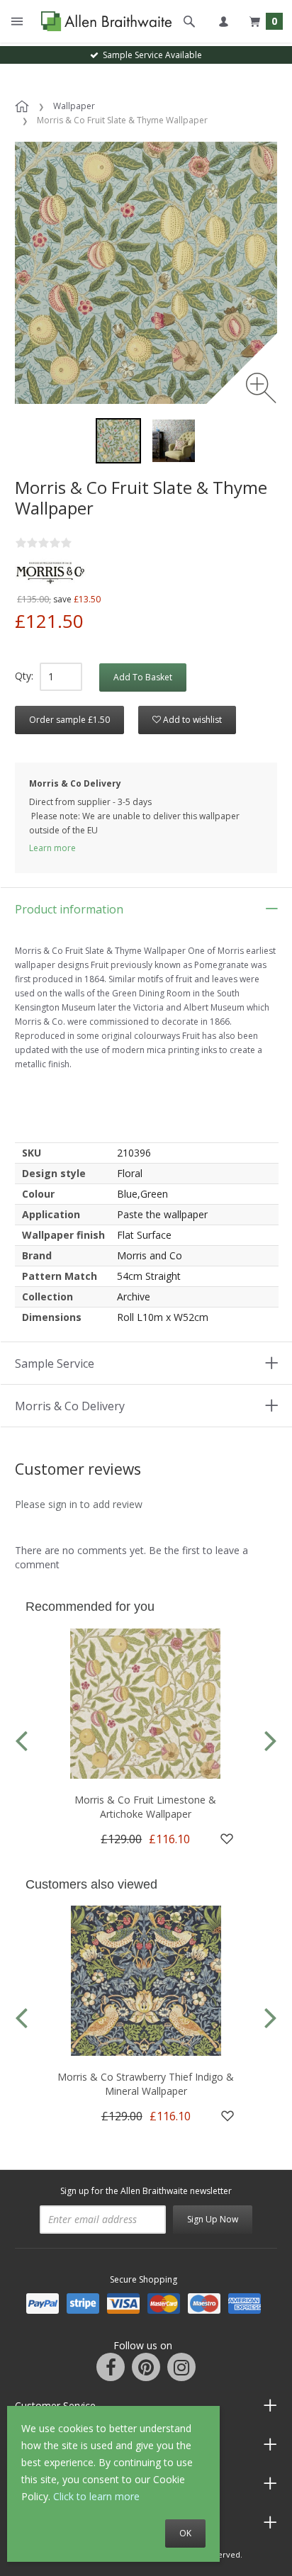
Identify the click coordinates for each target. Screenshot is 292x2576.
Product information (69, 909)
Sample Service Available (150, 55)
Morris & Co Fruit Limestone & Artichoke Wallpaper (145, 1807)
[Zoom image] (261, 388)
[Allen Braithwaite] (103, 21)
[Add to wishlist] (227, 1839)
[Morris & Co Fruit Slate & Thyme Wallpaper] (118, 441)
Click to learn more (96, 2496)
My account (223, 21)
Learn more (52, 848)
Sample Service (55, 1363)
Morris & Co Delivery (70, 1406)
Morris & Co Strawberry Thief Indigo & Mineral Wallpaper (146, 2084)
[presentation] (21, 1739)
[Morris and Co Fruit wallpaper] (174, 441)
